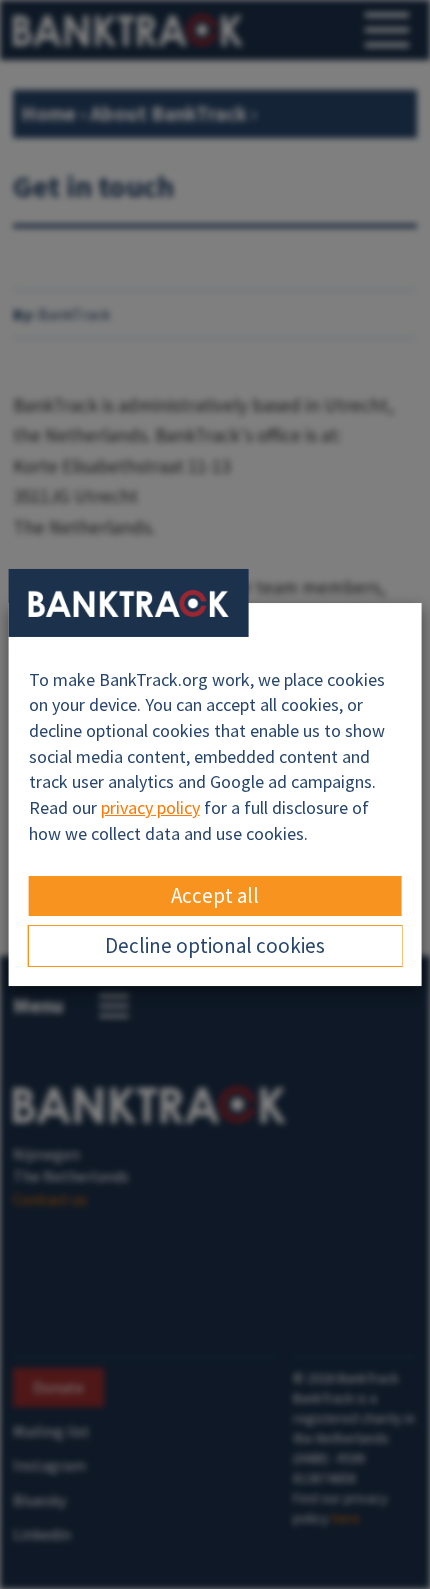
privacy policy (150, 807)
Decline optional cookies (215, 945)
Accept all (215, 895)
